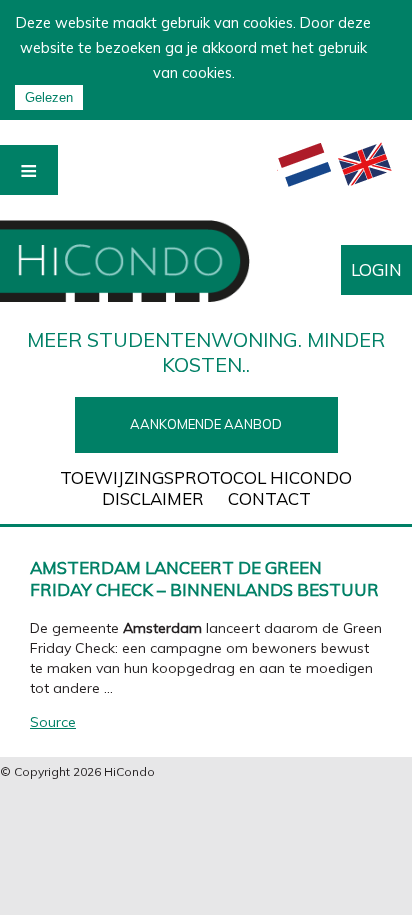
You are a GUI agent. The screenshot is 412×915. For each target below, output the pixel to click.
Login (376, 269)
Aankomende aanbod (206, 424)
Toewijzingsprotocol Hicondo (206, 477)
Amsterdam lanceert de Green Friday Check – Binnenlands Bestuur (204, 578)
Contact (269, 498)
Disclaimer (153, 498)
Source (53, 722)
